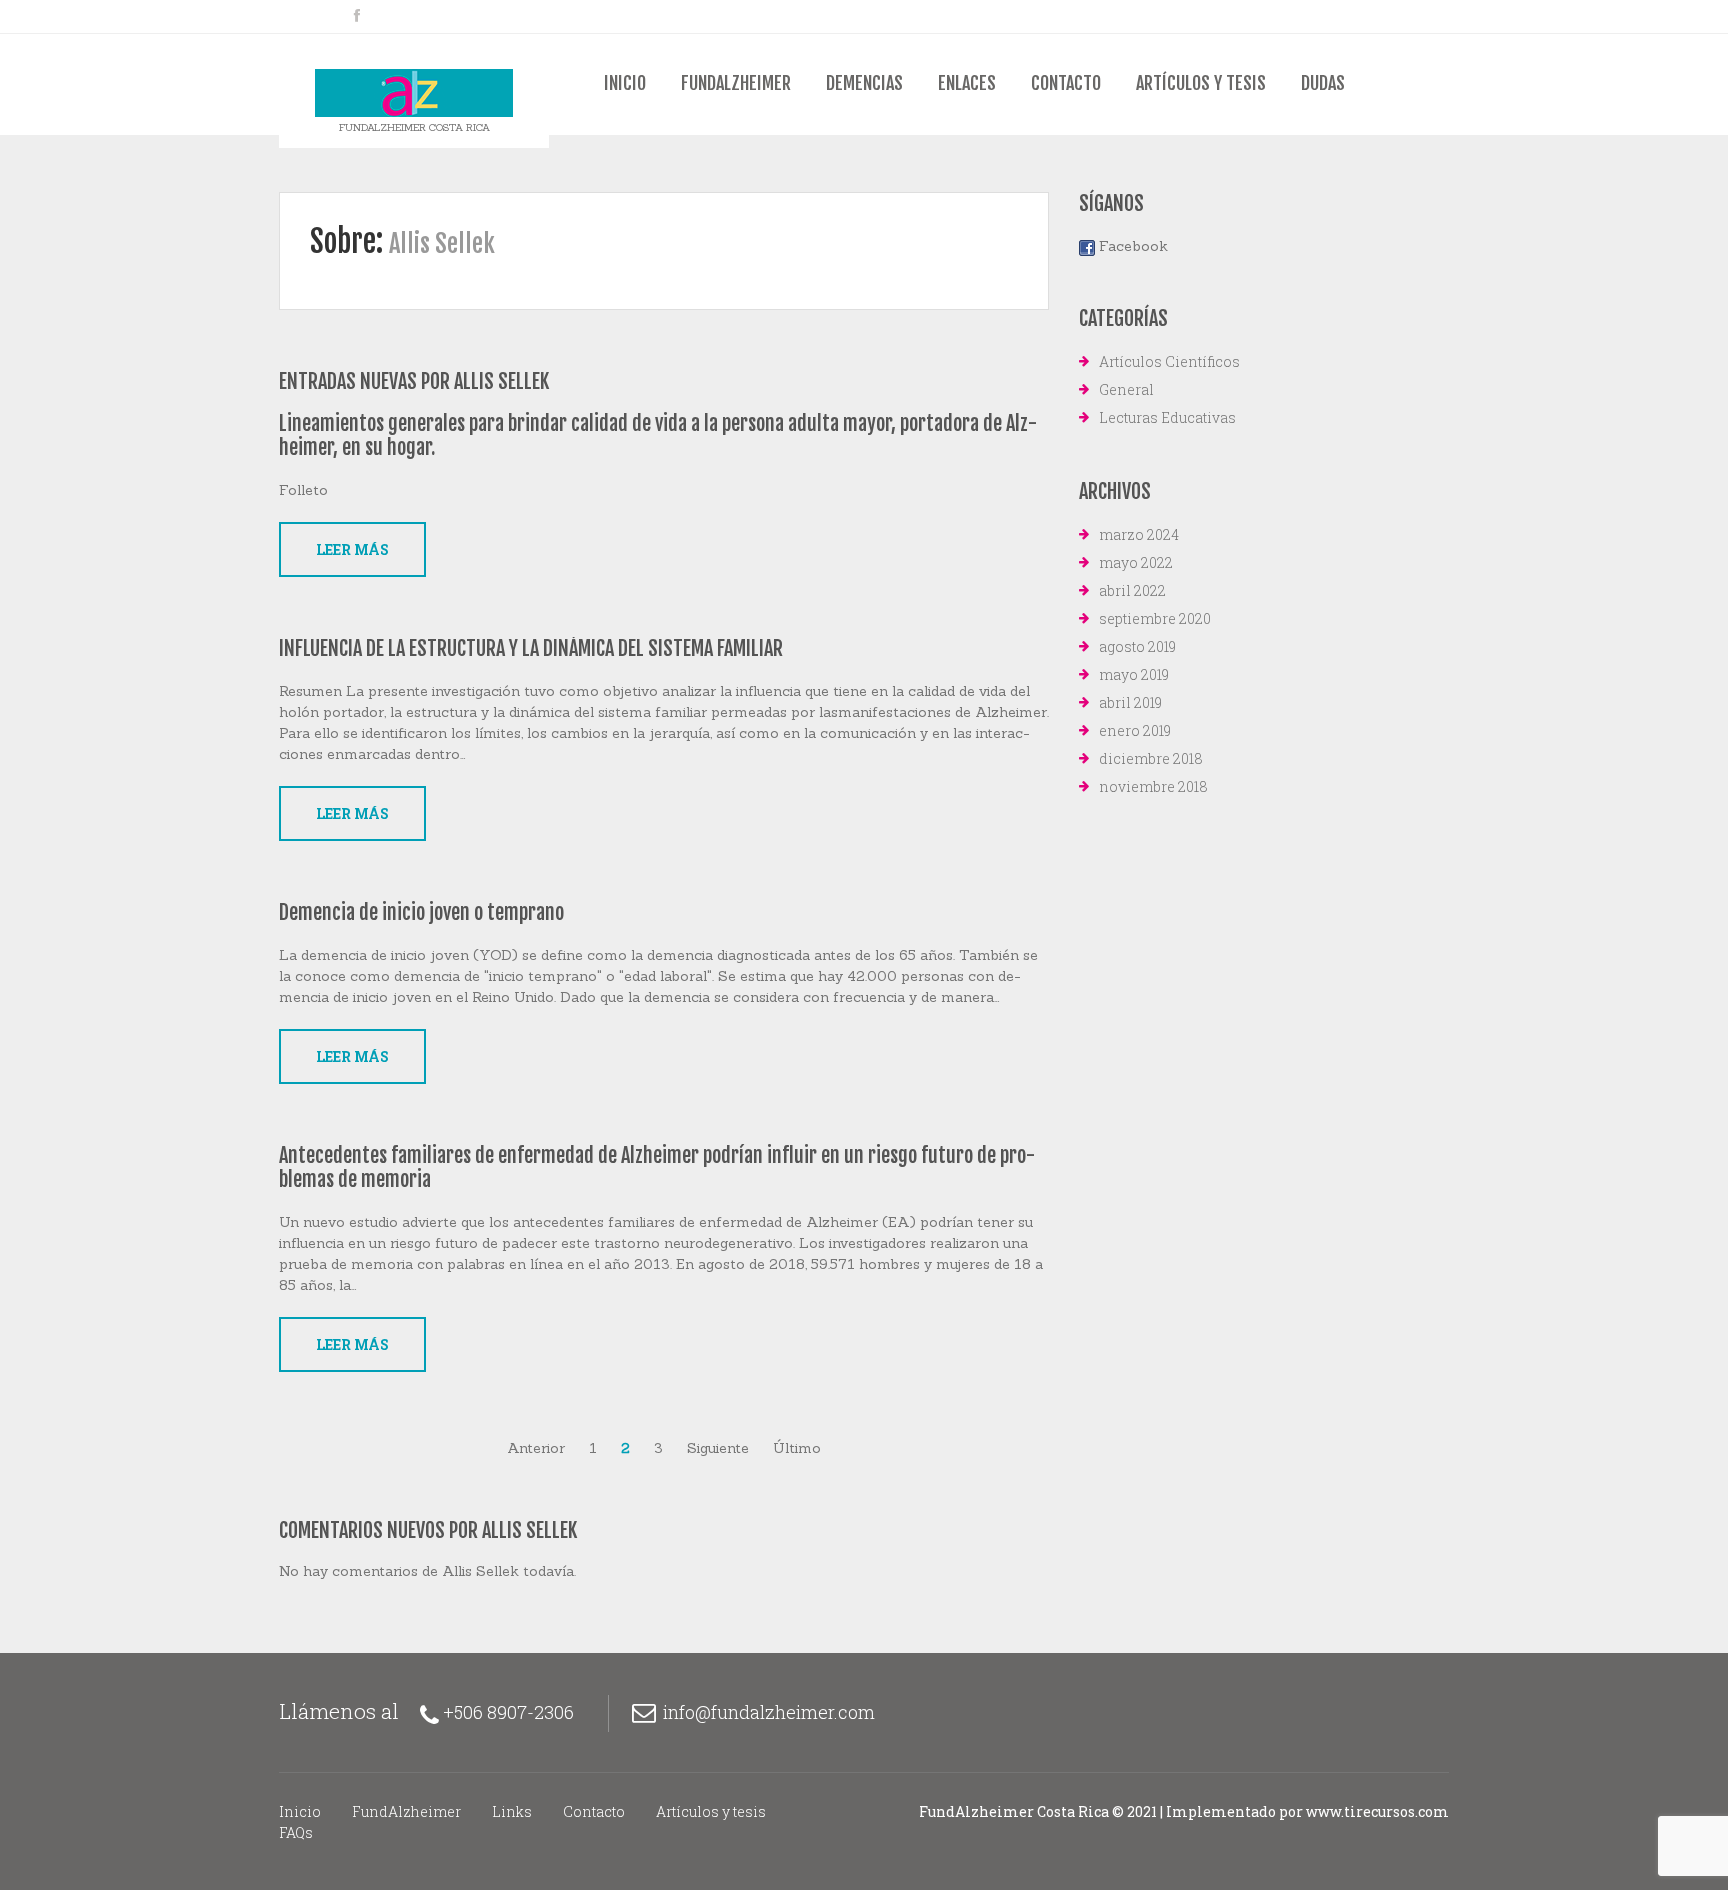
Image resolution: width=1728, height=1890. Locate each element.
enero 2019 (1135, 730)
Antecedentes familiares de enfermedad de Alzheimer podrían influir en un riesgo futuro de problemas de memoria (657, 1167)
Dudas (1323, 83)
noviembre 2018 (1153, 786)
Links (512, 1811)
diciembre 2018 (1151, 758)
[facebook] (357, 16)
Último (797, 1448)
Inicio (625, 83)
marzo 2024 (1139, 534)
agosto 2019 (1137, 646)
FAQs (296, 1832)
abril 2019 (1130, 702)
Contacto (1066, 83)
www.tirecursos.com (1377, 1811)
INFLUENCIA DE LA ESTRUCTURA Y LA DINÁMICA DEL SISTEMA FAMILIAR (531, 648)
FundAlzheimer (736, 83)
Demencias (864, 83)
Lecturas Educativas (1167, 417)
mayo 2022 (1136, 562)
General (1126, 389)
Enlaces (967, 83)
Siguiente (718, 1448)
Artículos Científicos (1169, 361)
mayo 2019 (1134, 674)
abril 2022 (1132, 590)
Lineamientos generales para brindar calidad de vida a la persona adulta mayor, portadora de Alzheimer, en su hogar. (658, 435)
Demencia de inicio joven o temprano (421, 912)
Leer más (352, 549)
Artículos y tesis (1201, 83)
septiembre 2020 (1155, 618)
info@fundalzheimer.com (769, 1712)
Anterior (536, 1448)
